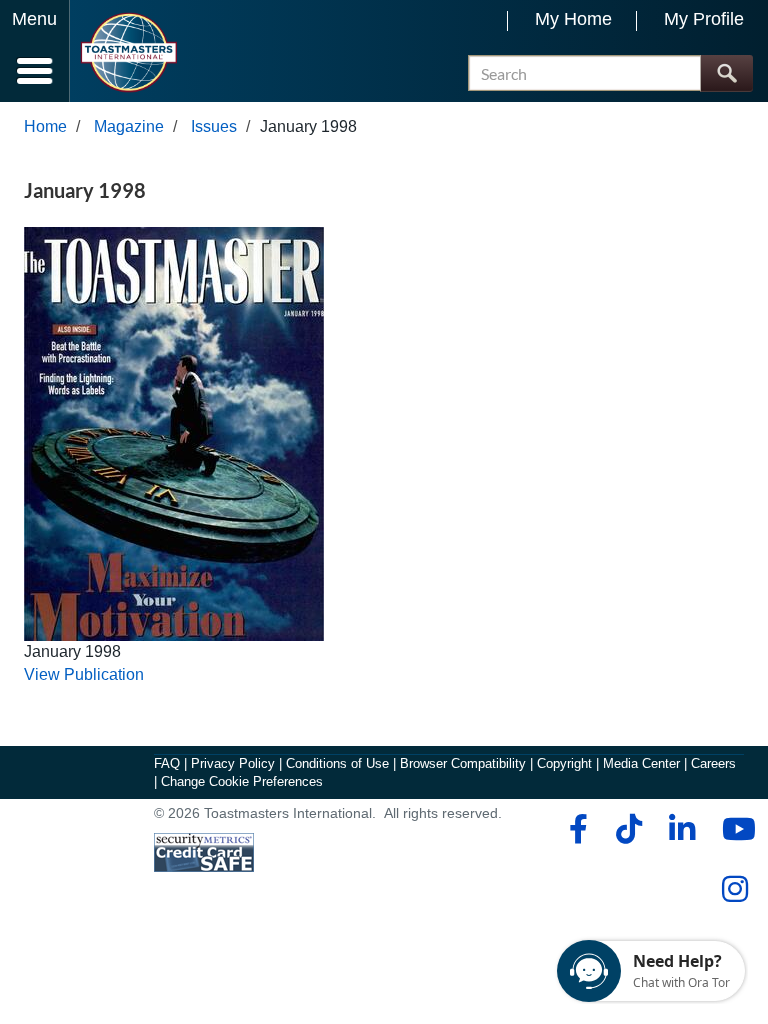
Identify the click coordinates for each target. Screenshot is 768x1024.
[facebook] (575, 829)
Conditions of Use (337, 763)
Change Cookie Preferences (242, 781)
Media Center (641, 763)
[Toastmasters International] (128, 52)
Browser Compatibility (463, 763)
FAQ (167, 763)
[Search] (726, 73)
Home (45, 126)
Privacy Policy (233, 763)
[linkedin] (681, 829)
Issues (214, 126)
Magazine (129, 126)
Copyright (564, 763)
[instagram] (734, 889)
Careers (713, 763)
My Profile (704, 19)
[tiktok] (628, 829)
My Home (573, 19)
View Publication (84, 674)
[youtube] (734, 829)
